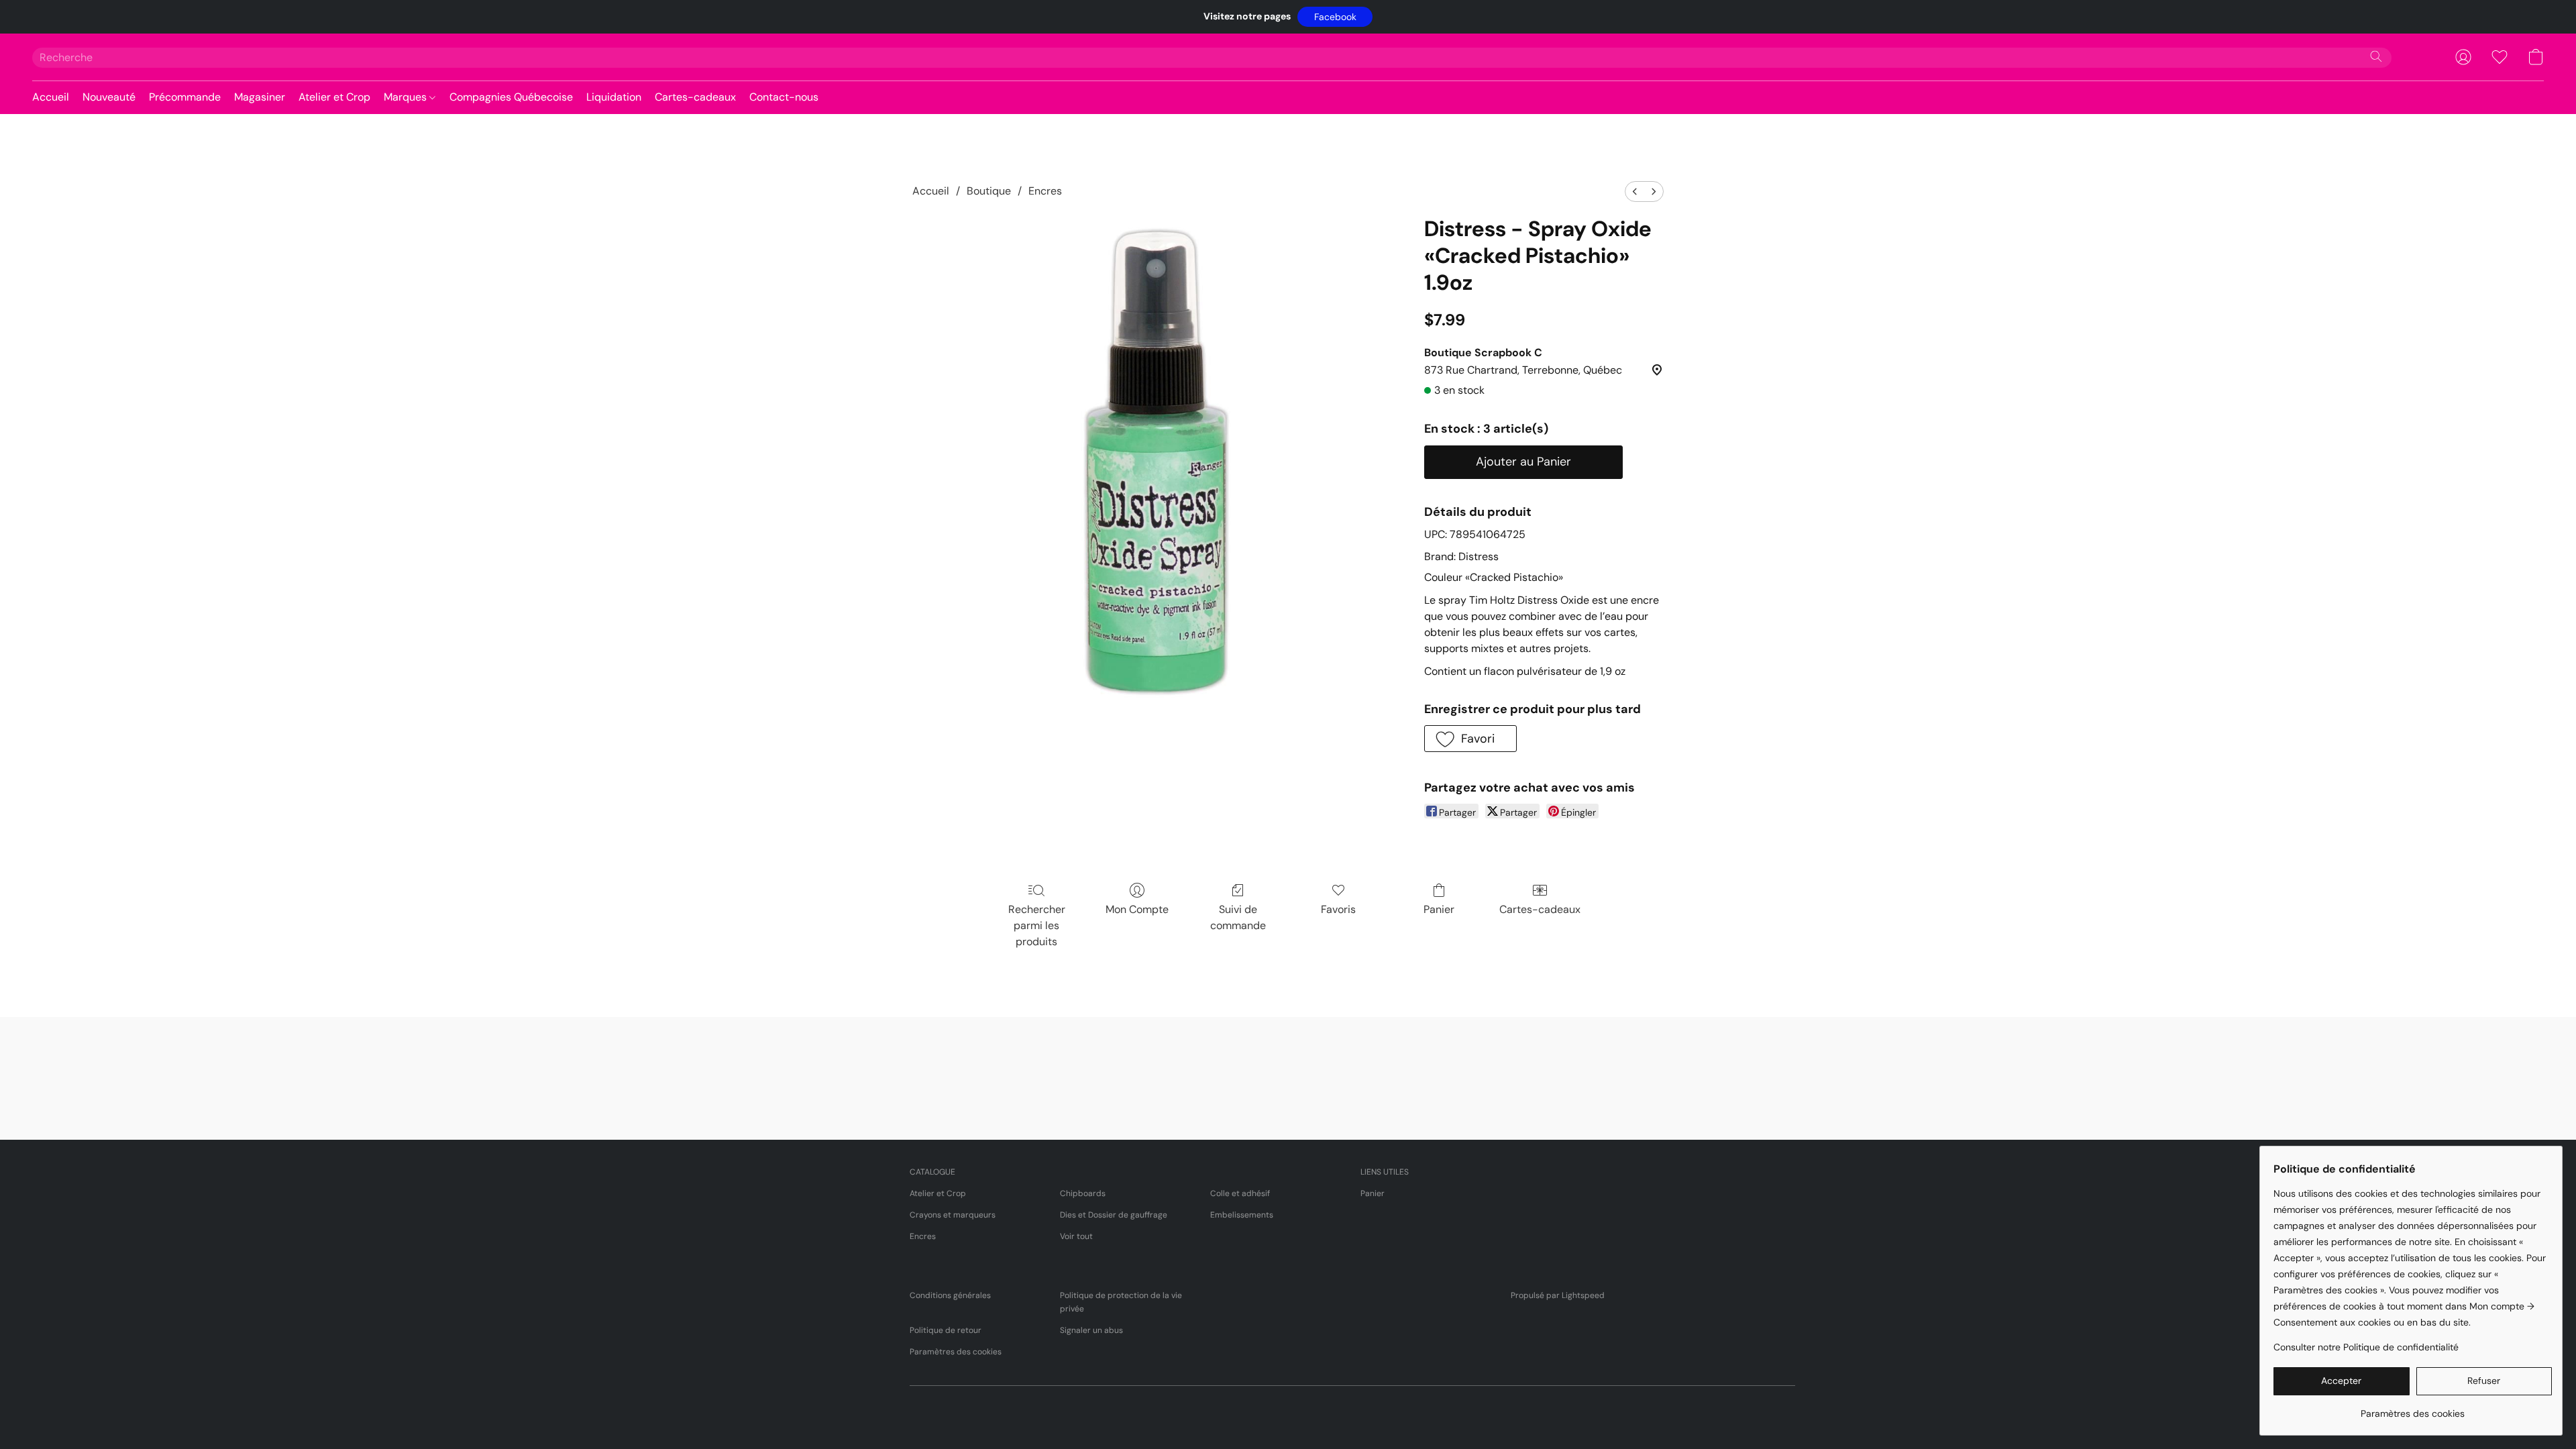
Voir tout (1076, 1236)
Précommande (185, 97)
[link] (2413, 1408)
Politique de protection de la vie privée (1121, 1302)
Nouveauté (109, 97)
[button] (1335, 17)
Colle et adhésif (1240, 1193)
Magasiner (260, 97)
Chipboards (1083, 1193)
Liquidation (614, 97)
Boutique (989, 191)
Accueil (51, 97)
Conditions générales (950, 1295)
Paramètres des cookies (956, 1352)
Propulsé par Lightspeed (1558, 1295)
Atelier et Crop (334, 97)
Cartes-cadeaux (695, 97)
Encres (1045, 191)
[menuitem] (1635, 192)
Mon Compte (1137, 909)
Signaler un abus (1091, 1330)
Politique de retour (946, 1330)
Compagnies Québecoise (511, 97)
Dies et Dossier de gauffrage (1114, 1215)
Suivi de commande (1238, 917)
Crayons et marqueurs (953, 1215)
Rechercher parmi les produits (1037, 925)
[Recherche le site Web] (2376, 56)
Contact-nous (784, 97)
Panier (1439, 909)
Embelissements (1242, 1215)
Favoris (1338, 909)
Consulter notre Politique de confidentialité (2366, 1347)
